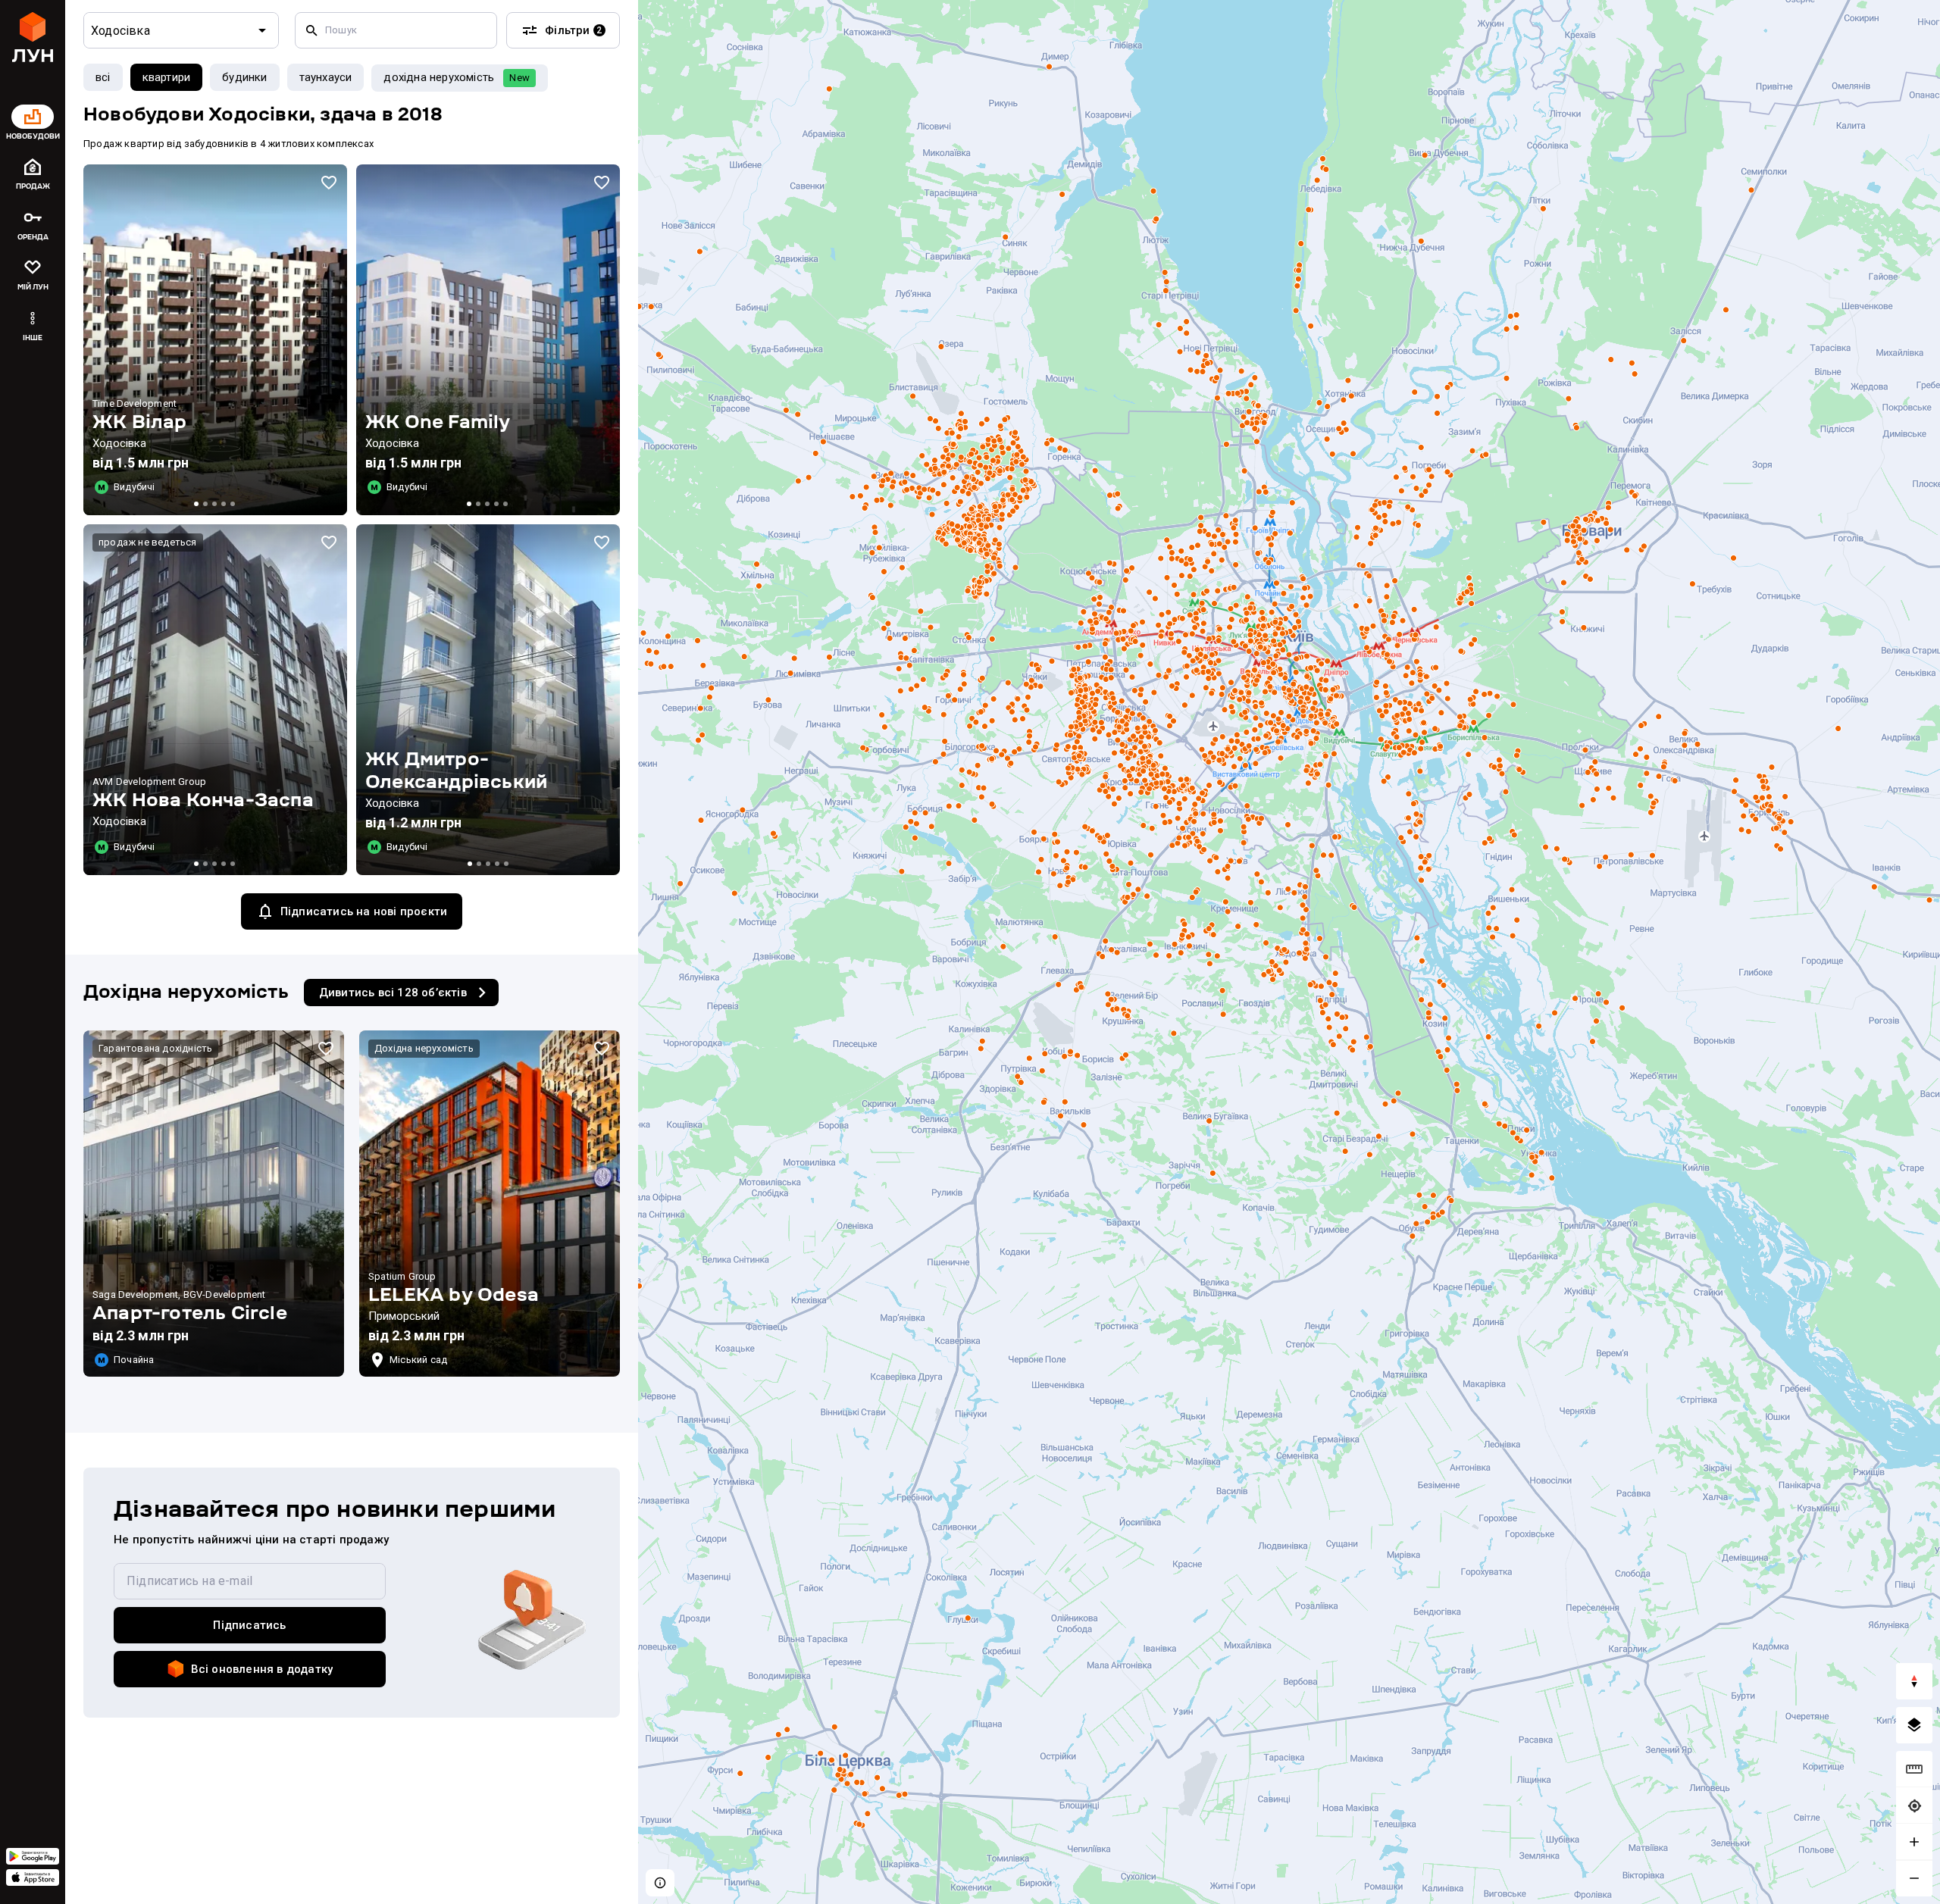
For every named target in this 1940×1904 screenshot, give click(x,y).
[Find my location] (1914, 1806)
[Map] (1289, 952)
